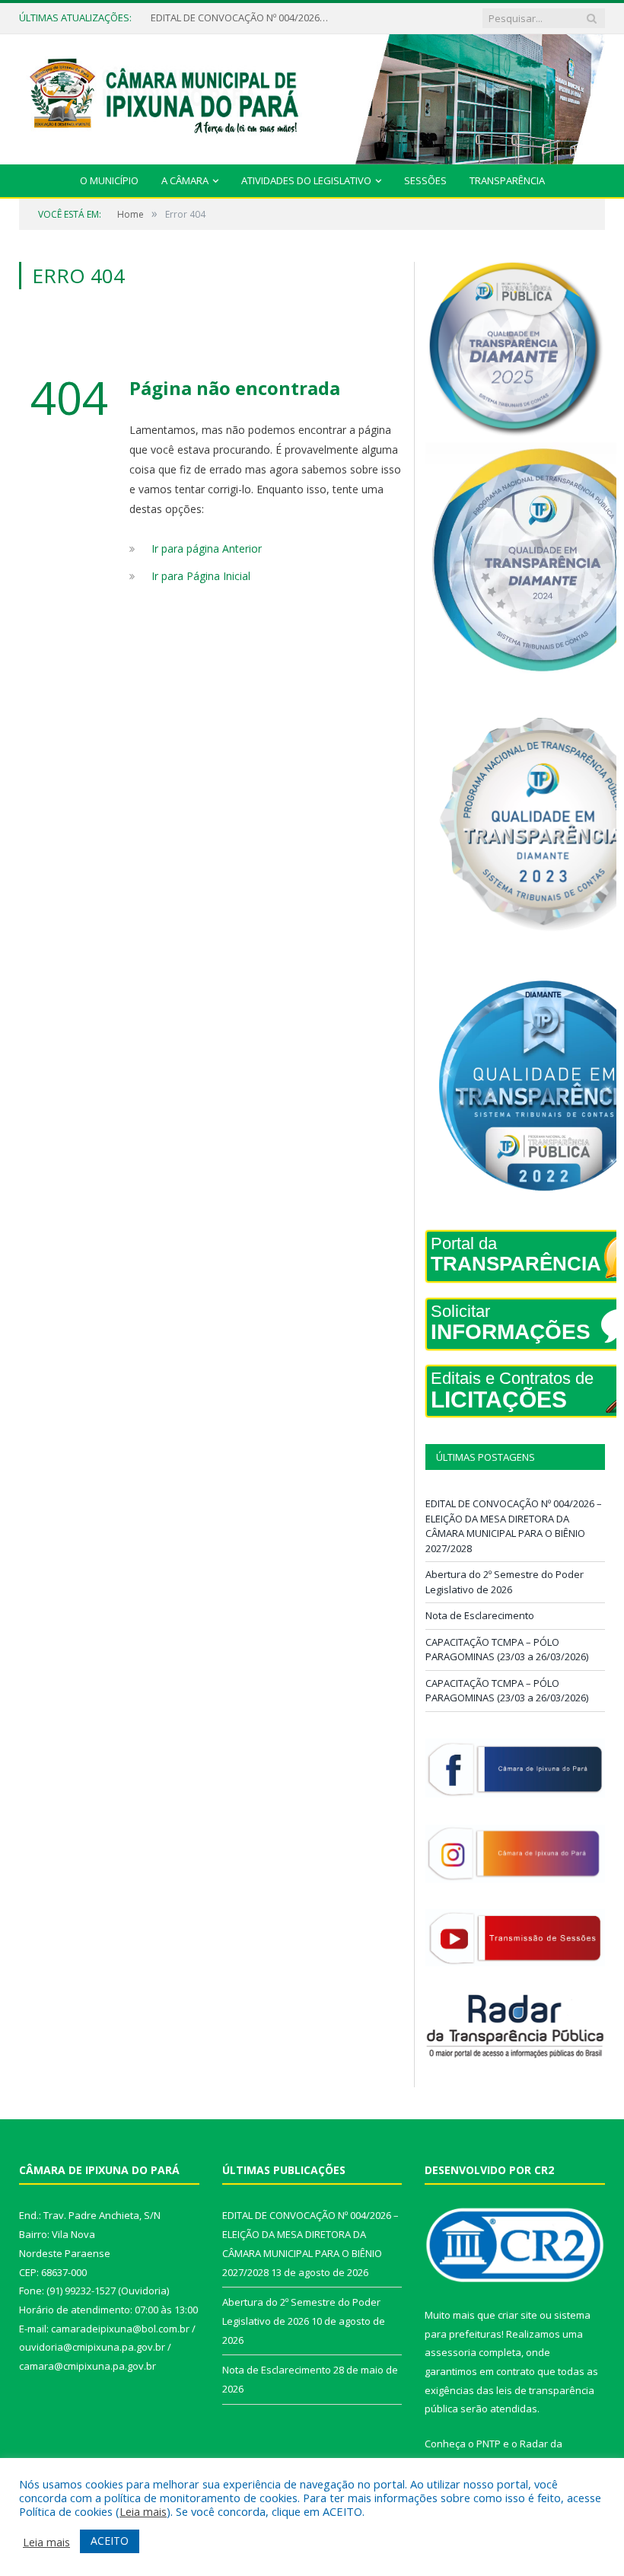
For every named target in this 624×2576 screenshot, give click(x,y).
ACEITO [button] (110, 2541)
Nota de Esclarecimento (480, 1615)
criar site (517, 2315)
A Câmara (185, 180)
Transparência (507, 180)
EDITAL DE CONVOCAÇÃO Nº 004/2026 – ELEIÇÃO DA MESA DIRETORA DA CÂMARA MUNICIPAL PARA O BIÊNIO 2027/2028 (514, 1526)
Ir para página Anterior (207, 548)
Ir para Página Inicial (201, 576)
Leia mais (143, 2511)
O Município (109, 180)
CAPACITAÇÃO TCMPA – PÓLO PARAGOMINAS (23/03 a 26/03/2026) (507, 1650)
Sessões (425, 180)
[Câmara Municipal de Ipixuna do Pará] (312, 96)
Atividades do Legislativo (306, 180)
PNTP (489, 2444)
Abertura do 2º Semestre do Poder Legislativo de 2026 (242, 18)
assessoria (450, 2352)
